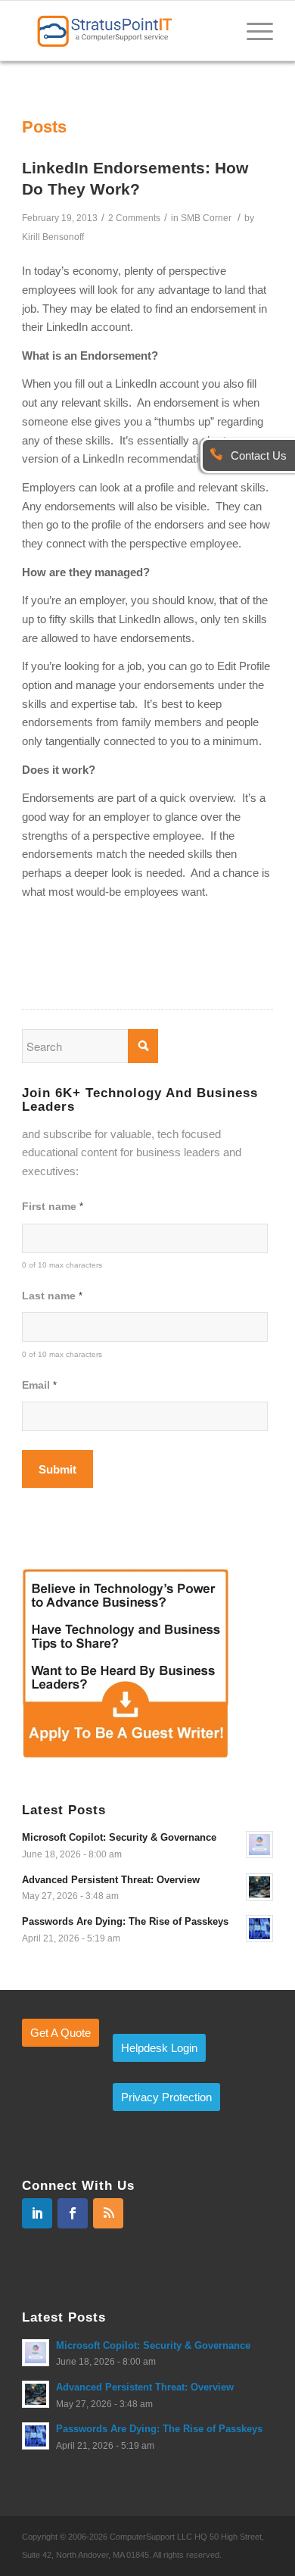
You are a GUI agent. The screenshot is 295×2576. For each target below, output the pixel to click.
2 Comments (134, 218)
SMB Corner (206, 218)
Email (39, 1385)
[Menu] (252, 30)
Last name (52, 1296)
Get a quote (61, 2033)
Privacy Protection (166, 2097)
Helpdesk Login (159, 2048)
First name (52, 1207)
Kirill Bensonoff (53, 237)
